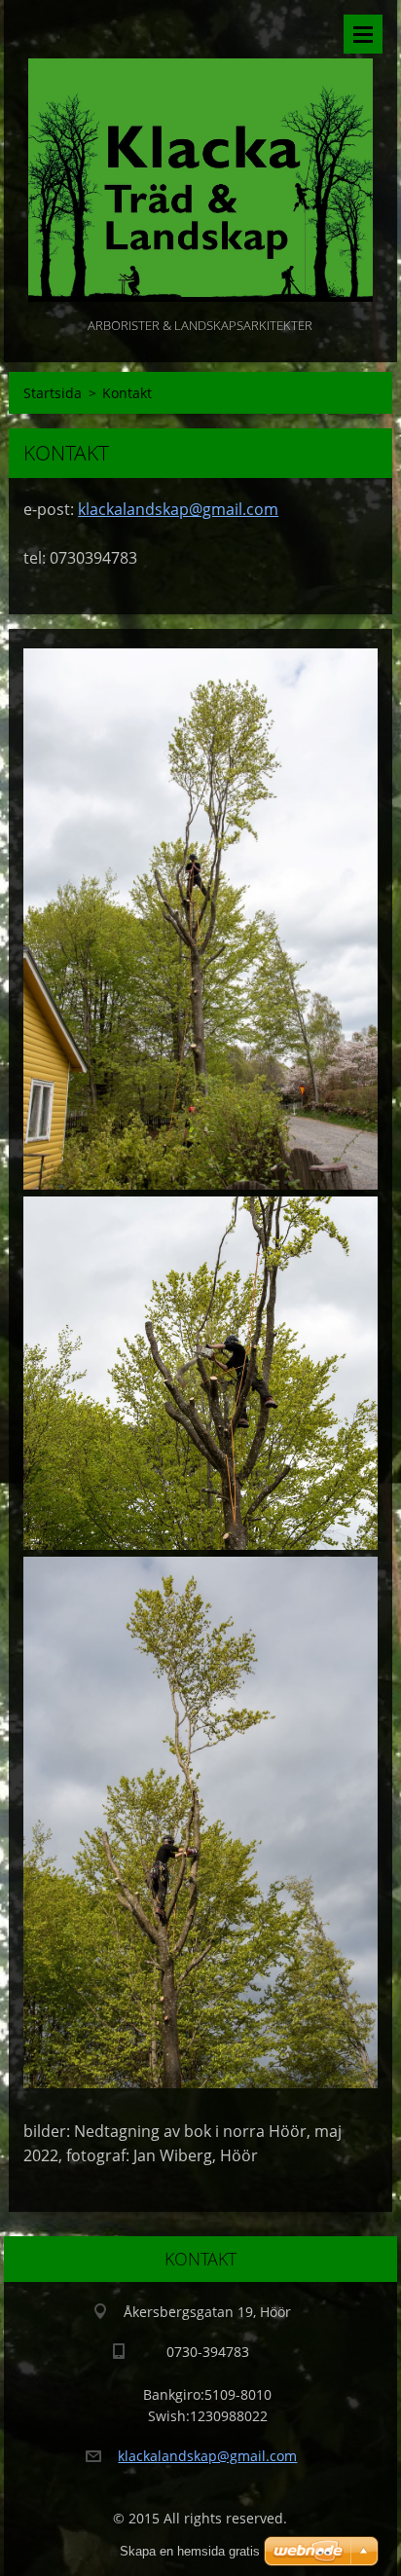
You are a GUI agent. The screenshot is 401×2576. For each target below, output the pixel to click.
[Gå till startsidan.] (200, 157)
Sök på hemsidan (311, 34)
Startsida (53, 393)
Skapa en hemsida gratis (190, 2551)
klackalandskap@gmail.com (178, 509)
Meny (363, 34)
